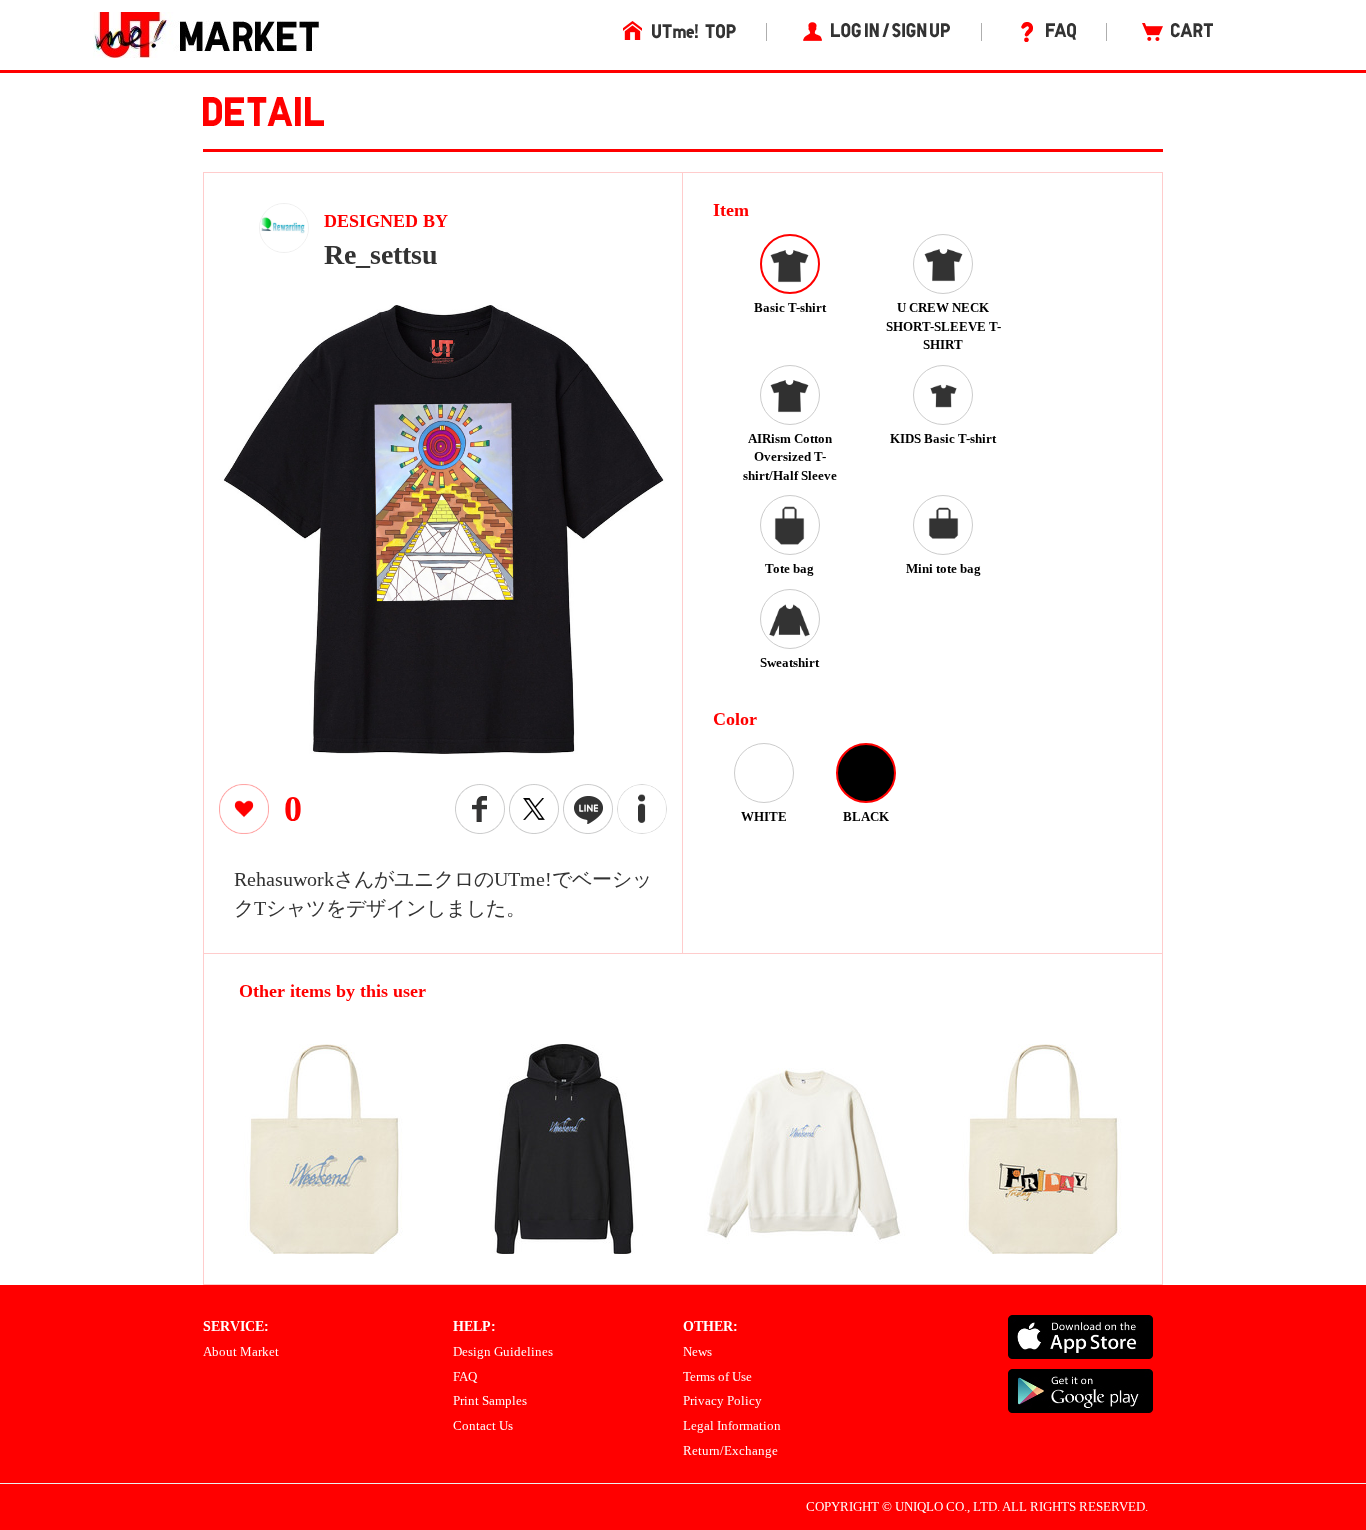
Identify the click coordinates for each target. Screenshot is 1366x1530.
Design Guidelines (503, 1351)
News (697, 1351)
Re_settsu (381, 254)
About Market (241, 1351)
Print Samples (490, 1400)
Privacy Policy (722, 1400)
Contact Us (483, 1425)
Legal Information (732, 1425)
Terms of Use (717, 1376)
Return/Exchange (730, 1450)
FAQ (465, 1376)
